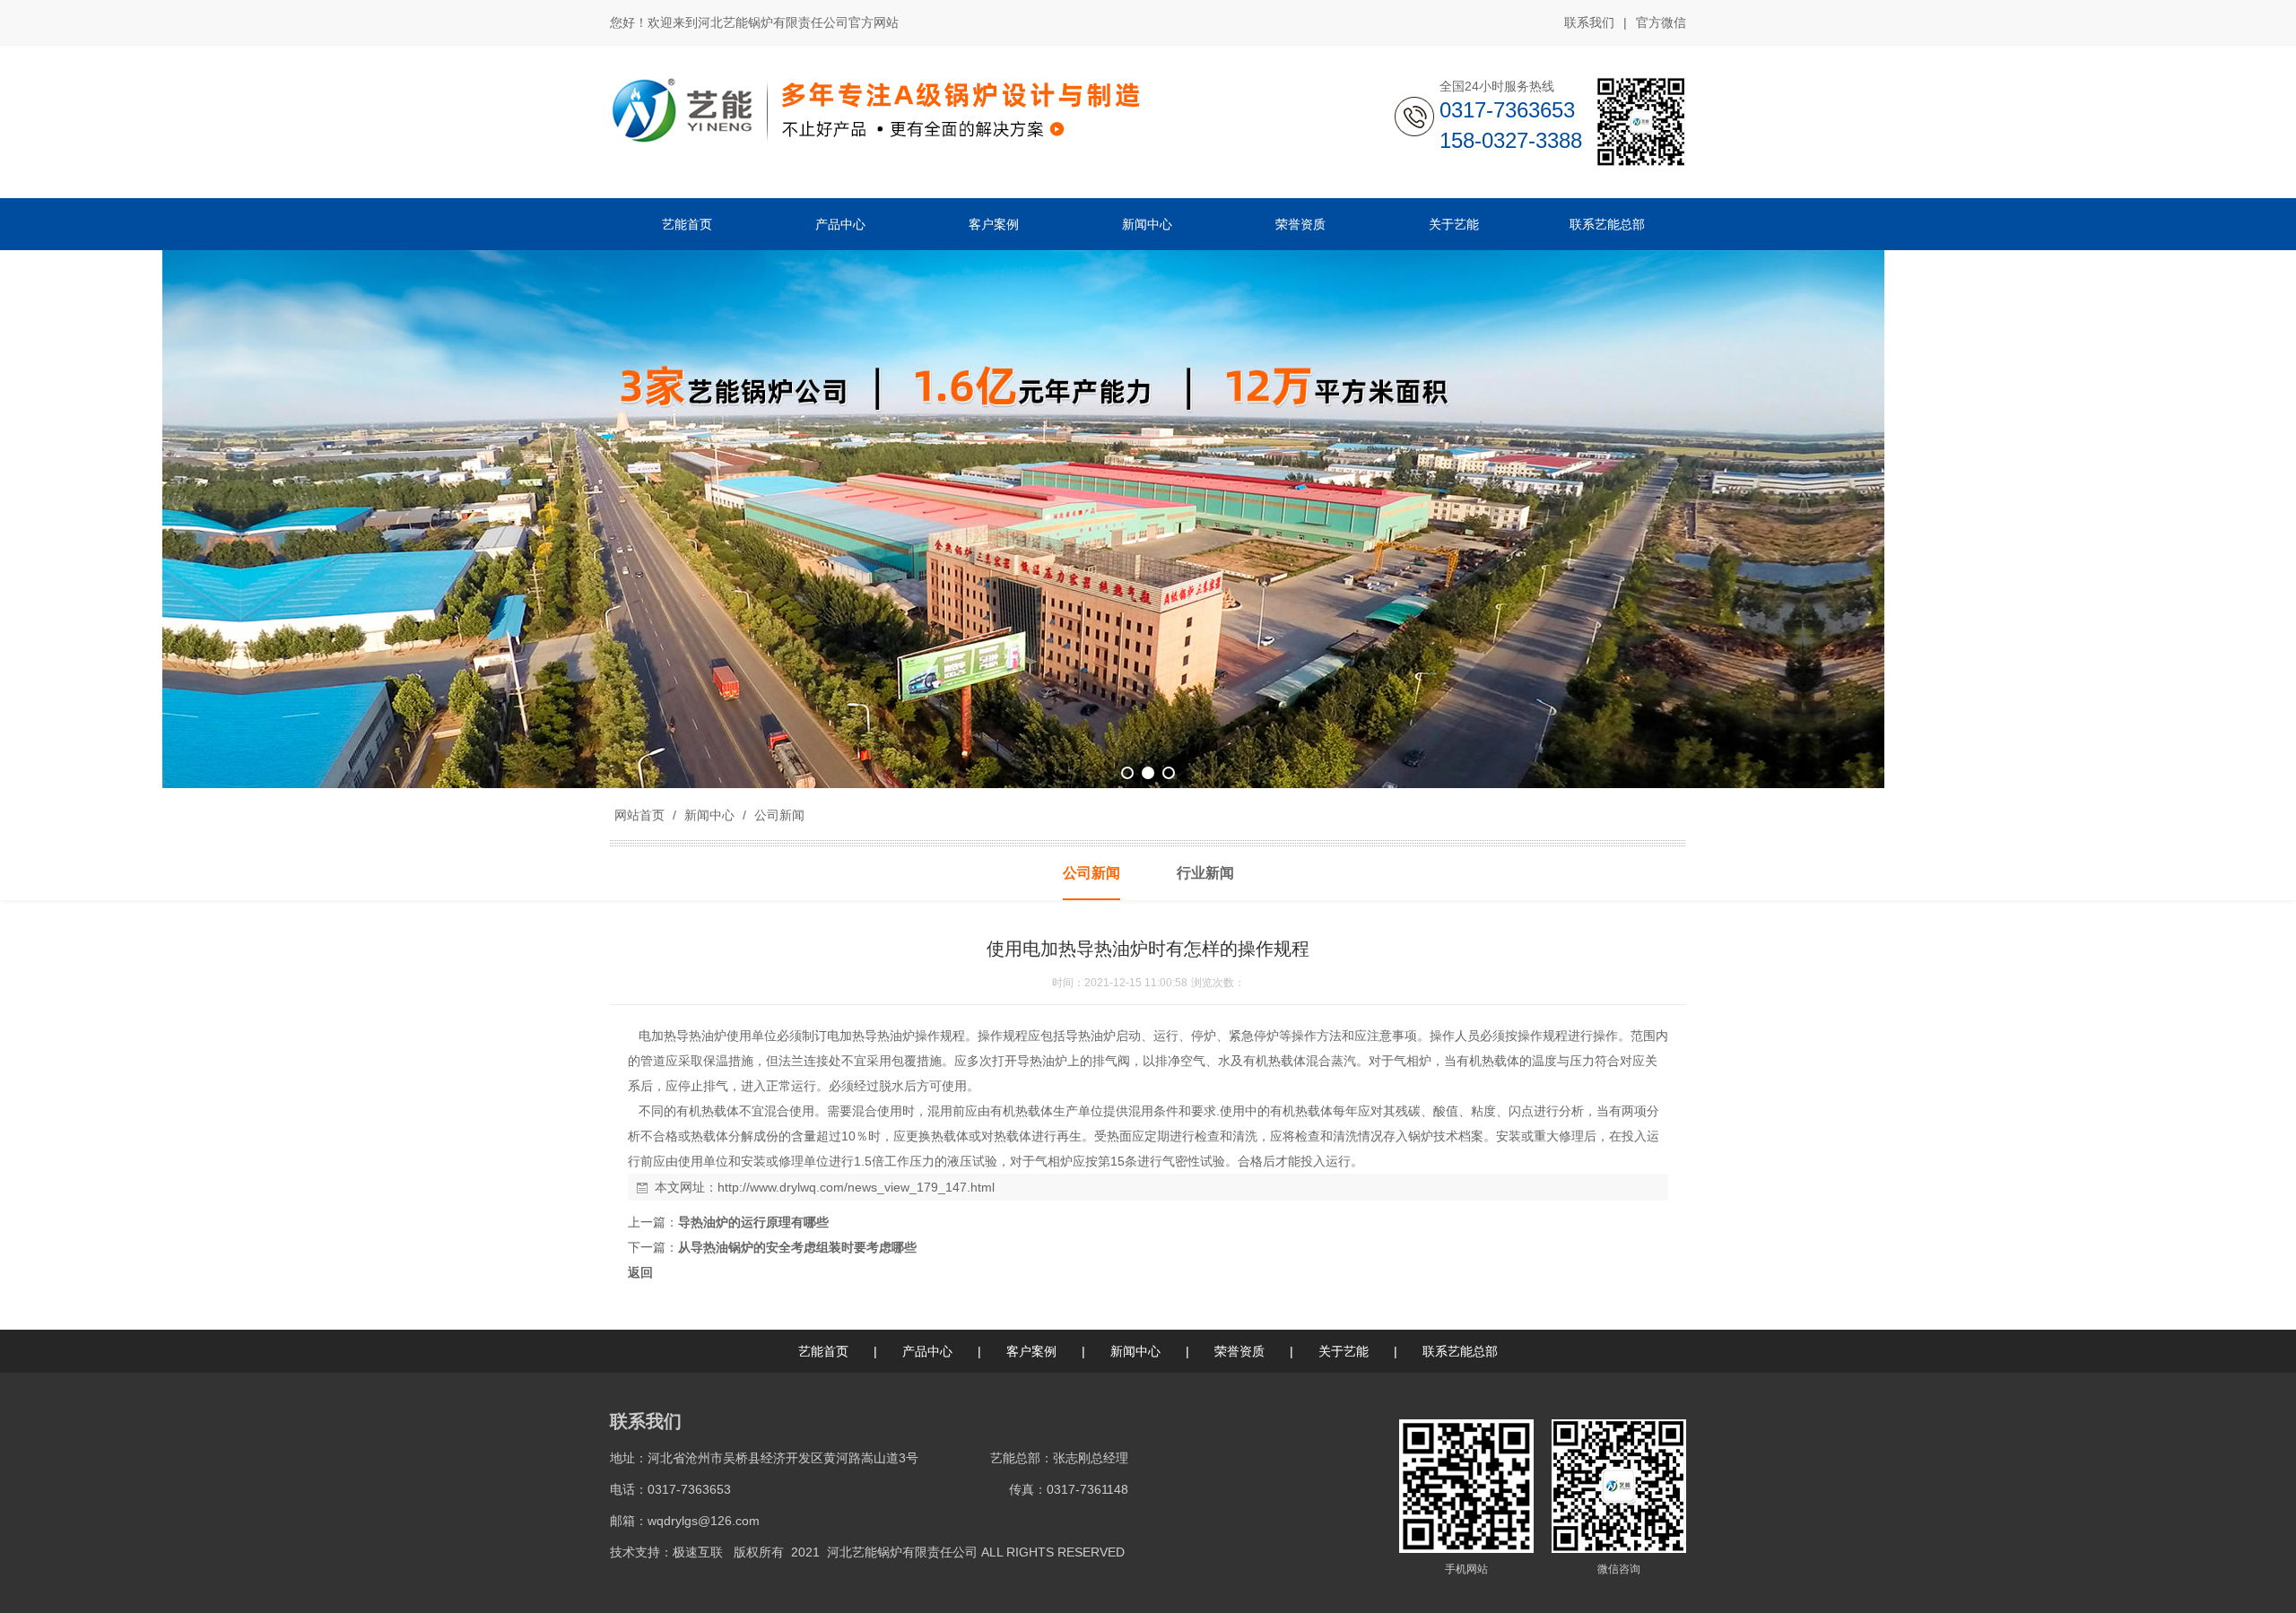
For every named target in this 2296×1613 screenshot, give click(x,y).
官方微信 (1661, 22)
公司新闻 (778, 815)
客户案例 (1031, 1351)
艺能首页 (823, 1351)
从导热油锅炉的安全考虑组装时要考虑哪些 (797, 1247)
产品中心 (927, 1351)
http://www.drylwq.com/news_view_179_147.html (856, 1187)
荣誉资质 (1239, 1351)
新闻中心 (709, 815)
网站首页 (639, 815)
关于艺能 (1344, 1351)
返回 (640, 1272)
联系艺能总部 (1460, 1351)
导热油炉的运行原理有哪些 (753, 1222)
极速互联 (698, 1552)
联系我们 (1589, 22)
